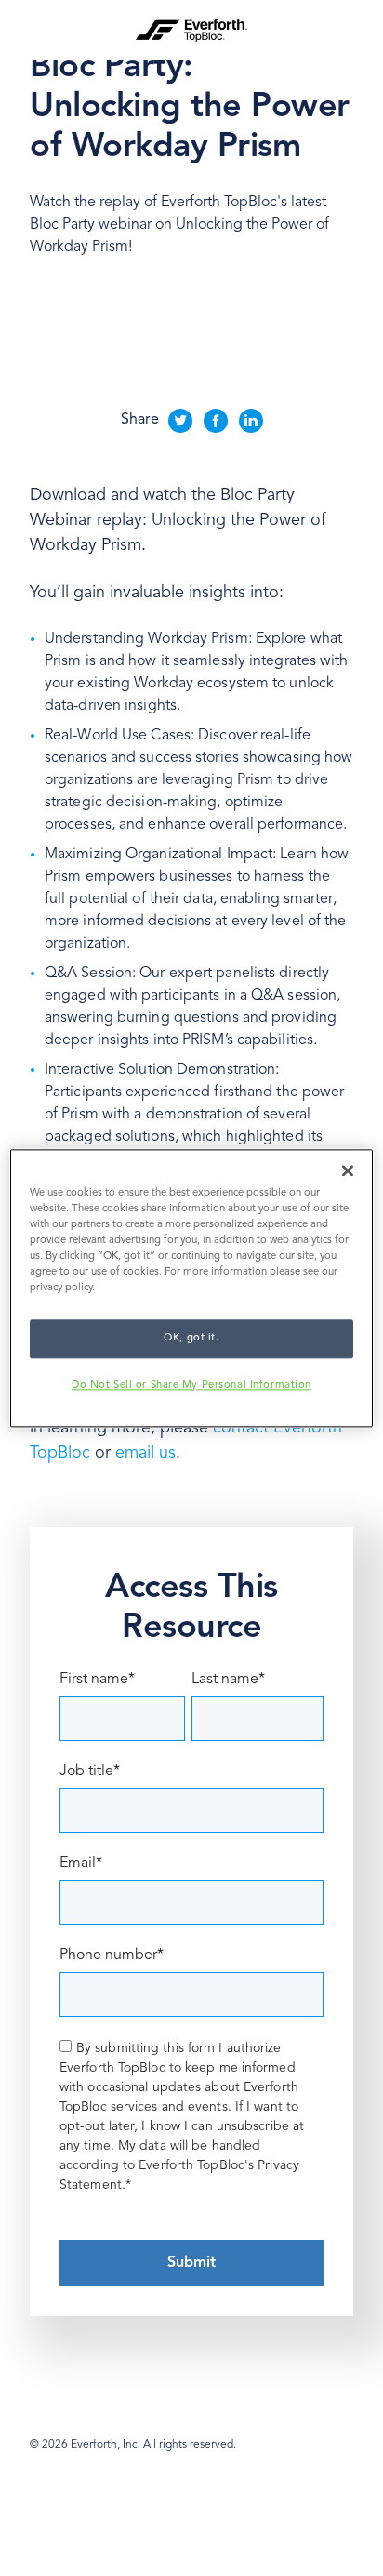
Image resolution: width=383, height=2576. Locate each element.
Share (140, 420)
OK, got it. (191, 1338)
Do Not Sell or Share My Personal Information (191, 1385)
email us (145, 1453)
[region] (191, 1288)
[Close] (348, 1170)
